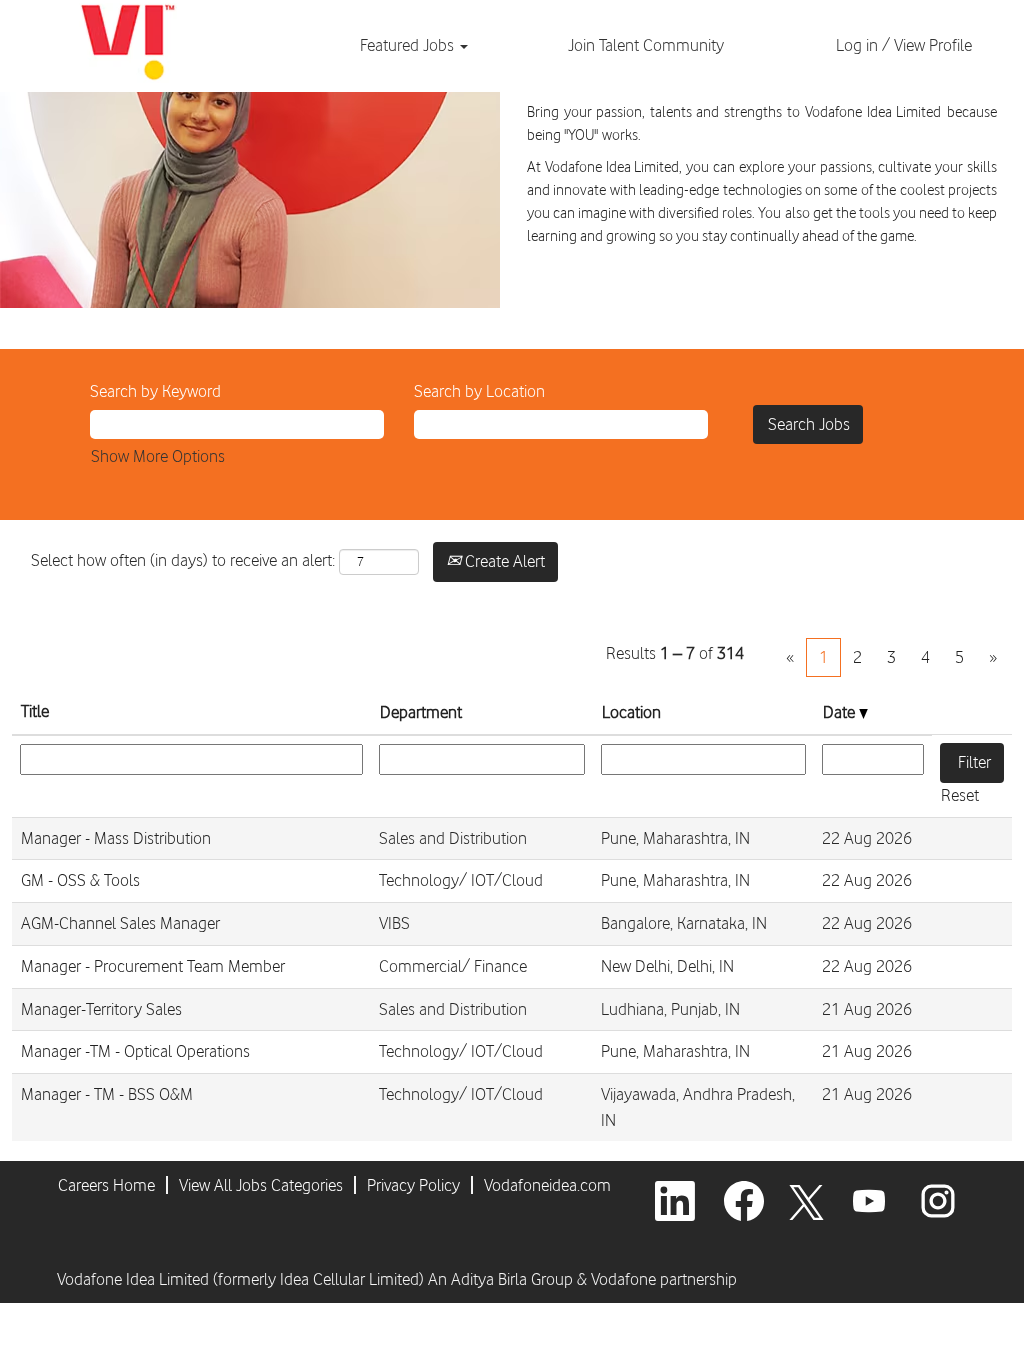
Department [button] (421, 712)
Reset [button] (960, 795)
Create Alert (503, 561)
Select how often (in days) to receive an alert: (183, 560)
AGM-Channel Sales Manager (120, 923)
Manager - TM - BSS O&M (107, 1094)
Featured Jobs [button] (409, 45)
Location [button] (631, 712)
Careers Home (106, 1185)
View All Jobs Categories (261, 1185)
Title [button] (35, 711)
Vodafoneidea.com (547, 1185)
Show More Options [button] (158, 456)
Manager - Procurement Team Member (153, 966)
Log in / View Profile (904, 45)
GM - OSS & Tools (80, 880)
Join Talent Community (646, 45)
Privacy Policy (413, 1185)
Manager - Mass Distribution (116, 838)
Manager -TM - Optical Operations (135, 1051)
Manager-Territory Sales (101, 1009)
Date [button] (841, 712)
